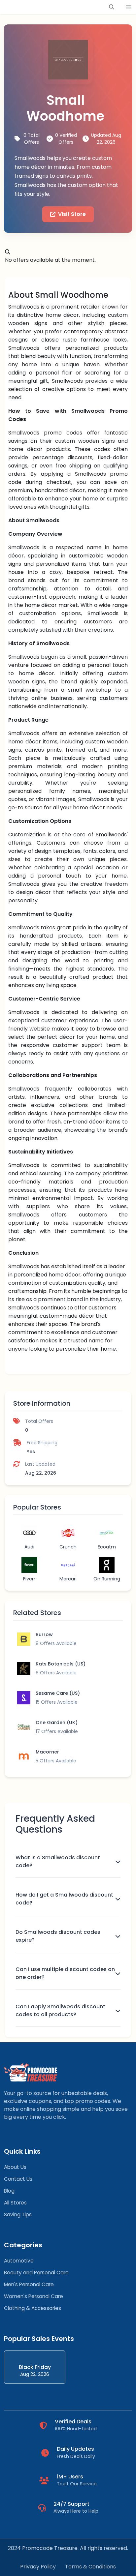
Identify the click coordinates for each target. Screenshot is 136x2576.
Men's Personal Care (29, 2284)
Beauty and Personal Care (36, 2273)
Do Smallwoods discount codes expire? (58, 1936)
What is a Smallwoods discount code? (58, 1861)
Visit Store (72, 214)
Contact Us (18, 2179)
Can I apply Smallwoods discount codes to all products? (60, 2010)
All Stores (15, 2203)
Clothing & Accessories (33, 2308)
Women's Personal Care (34, 2296)
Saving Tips (18, 2215)
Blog (9, 2191)
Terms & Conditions (90, 2567)
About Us (15, 2167)
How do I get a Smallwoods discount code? (64, 1899)
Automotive (19, 2261)
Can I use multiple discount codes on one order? (65, 1973)
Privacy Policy (38, 2567)
